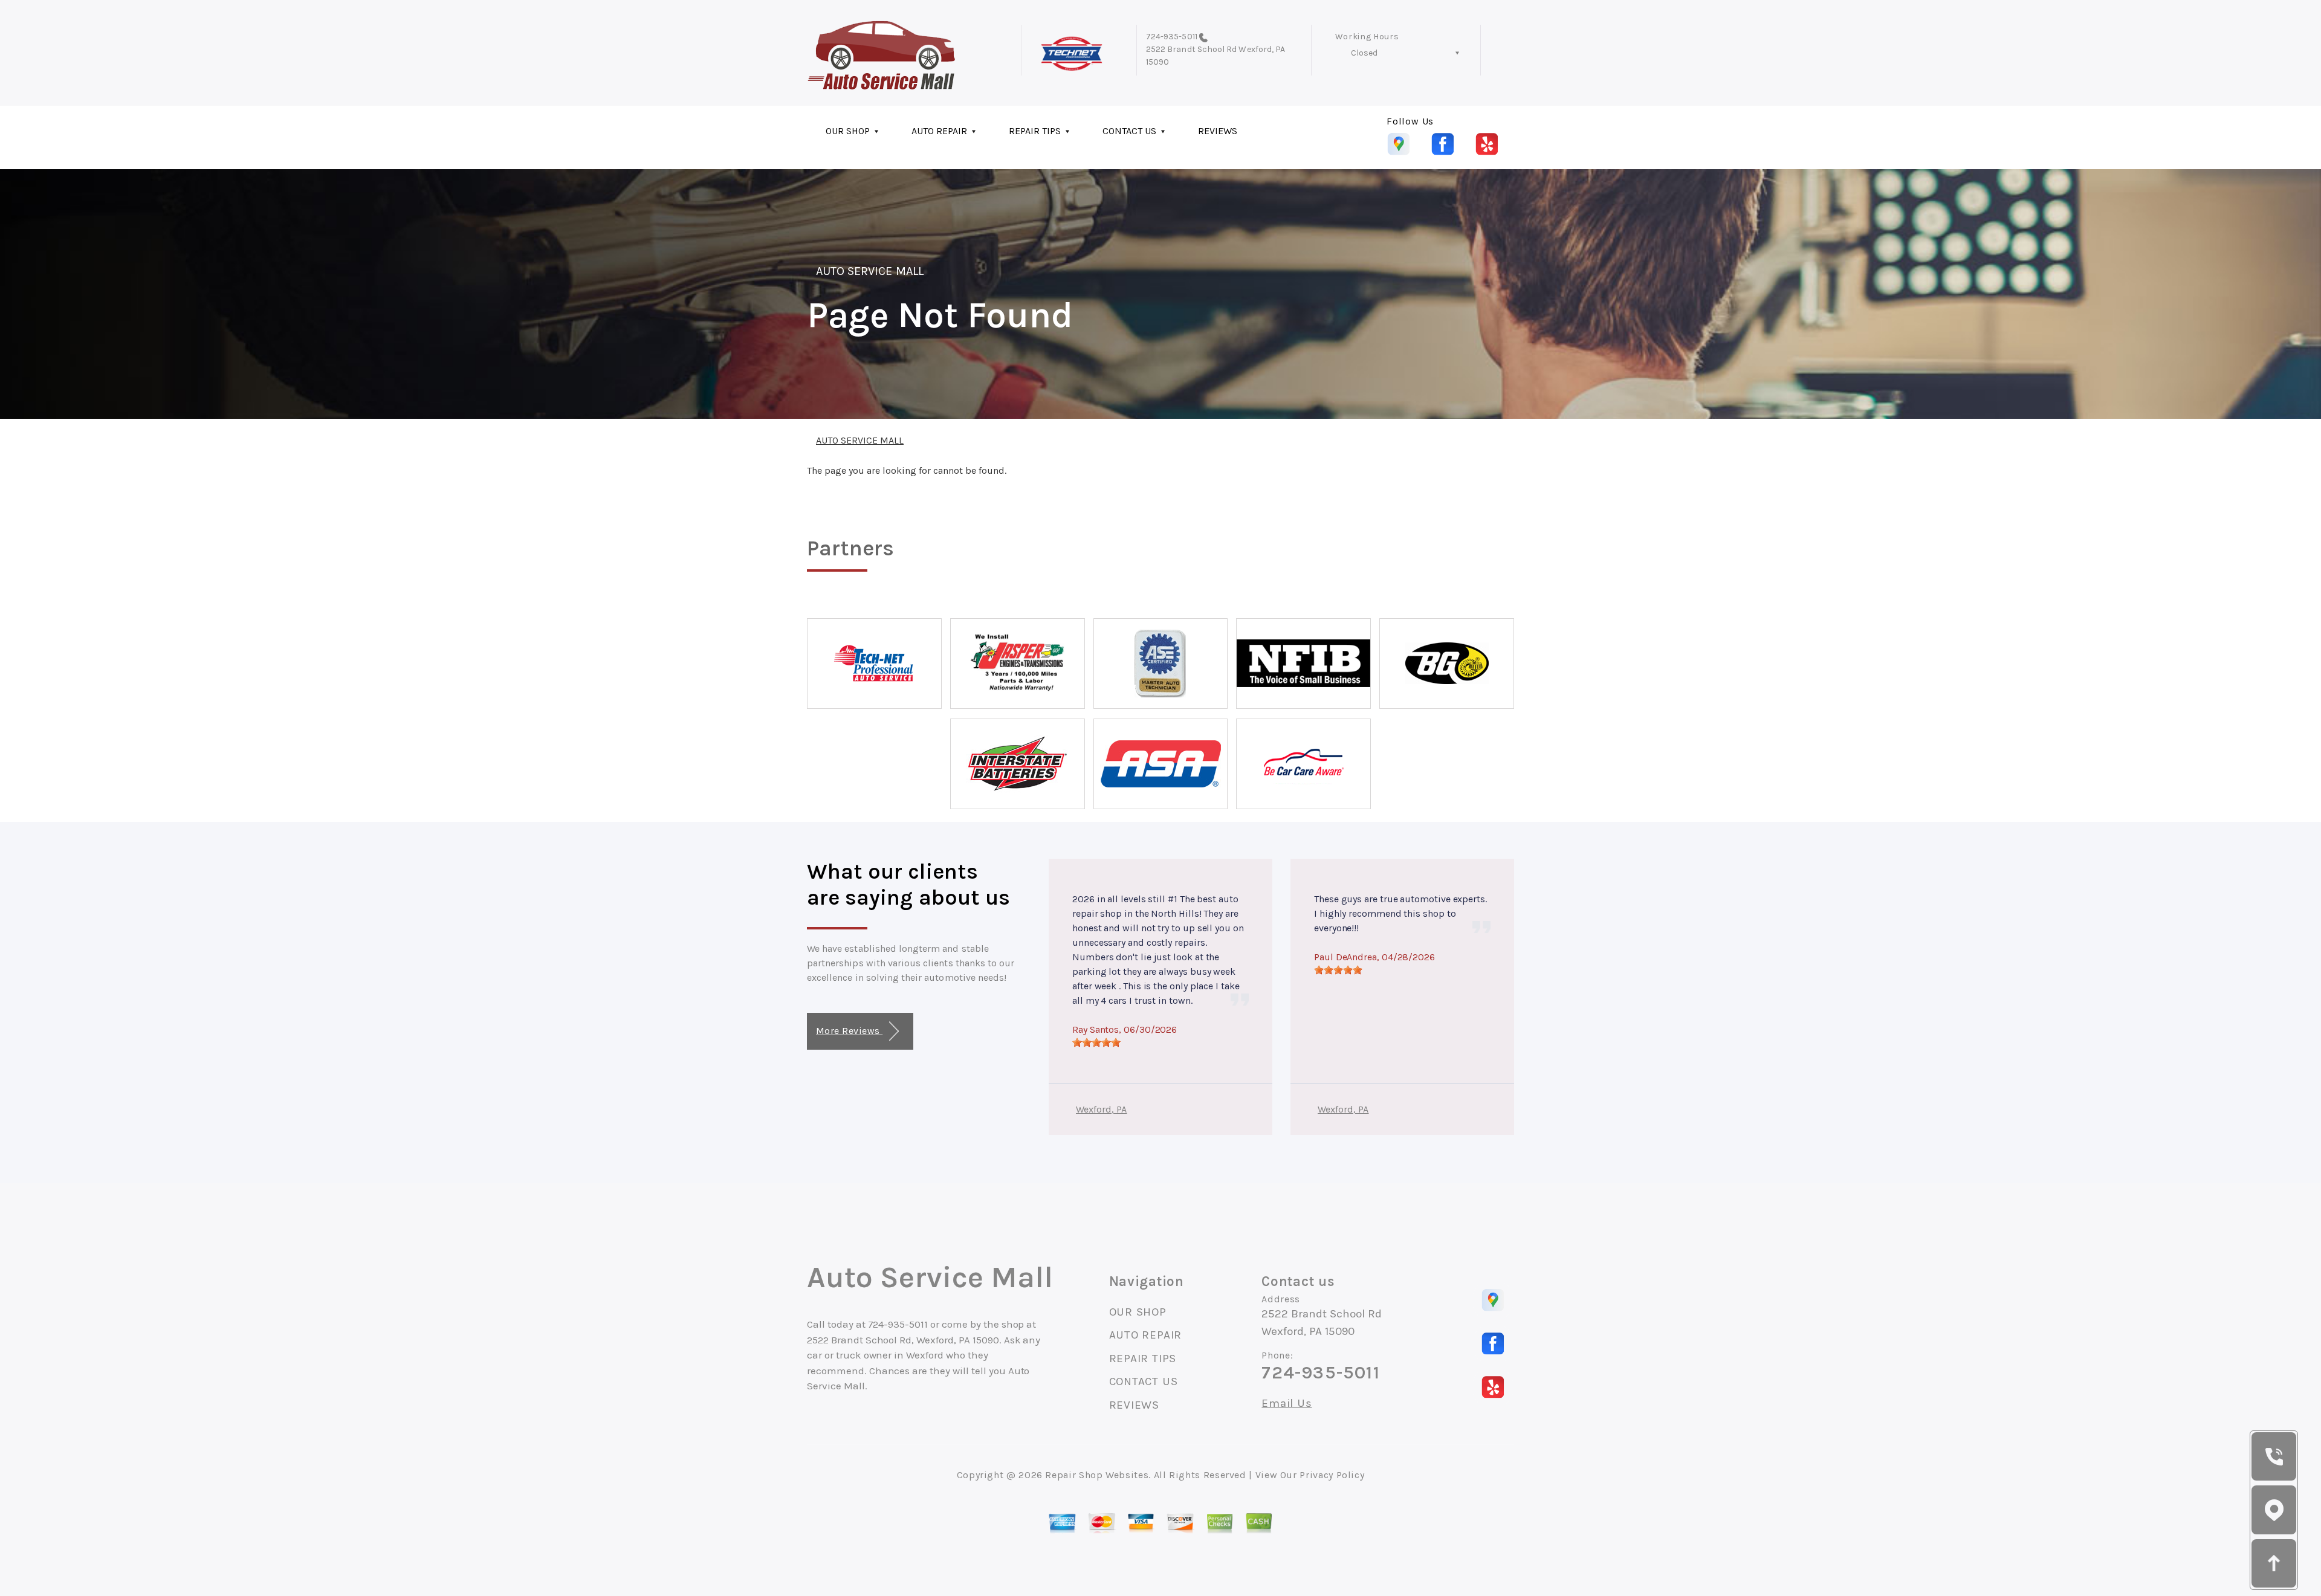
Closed (1364, 53)
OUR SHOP (848, 131)
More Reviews (849, 1031)
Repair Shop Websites (1097, 1475)
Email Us (1287, 1404)
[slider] (1096, 1042)
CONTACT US (1129, 131)
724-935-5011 (1172, 37)
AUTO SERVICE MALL (870, 271)
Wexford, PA (1102, 1109)
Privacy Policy (1332, 1475)
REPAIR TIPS (1035, 131)
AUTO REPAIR (939, 131)
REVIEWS (1218, 131)
